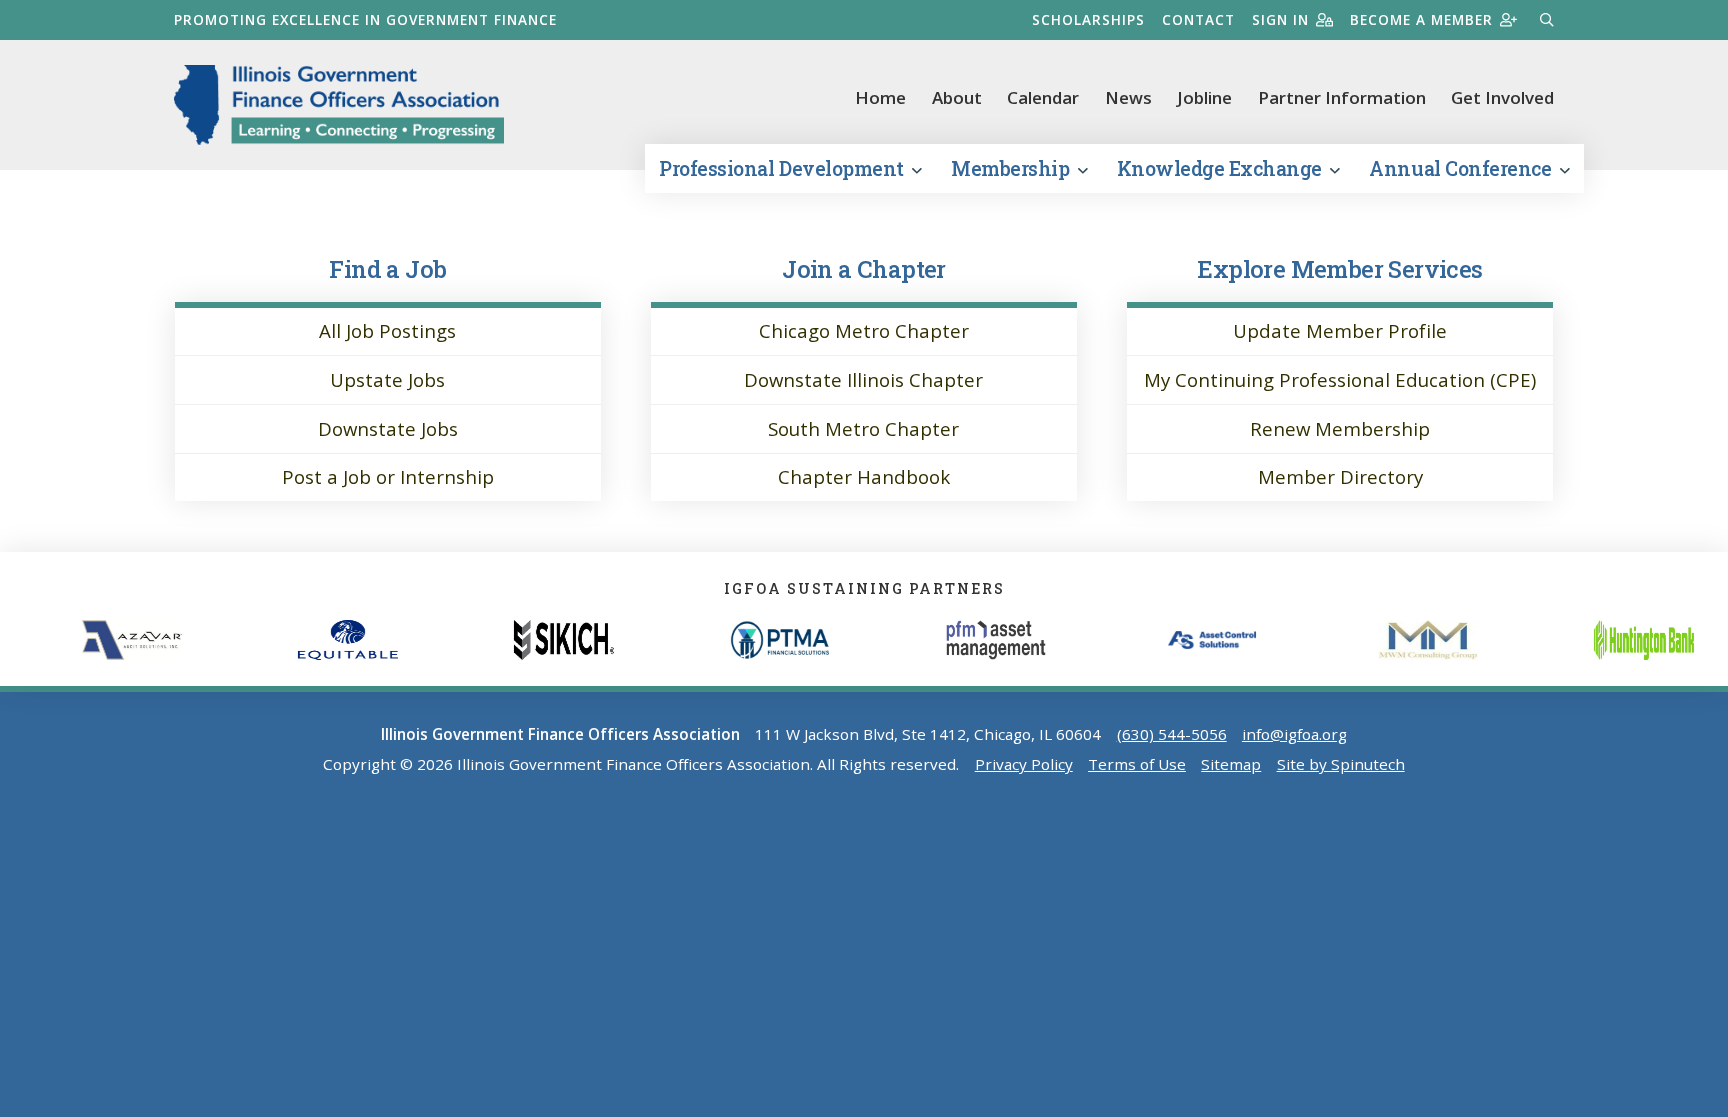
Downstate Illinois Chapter (863, 379)
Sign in (1280, 19)
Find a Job (387, 268)
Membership (1012, 168)
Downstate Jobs (388, 428)
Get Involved (1502, 97)
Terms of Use (1137, 764)
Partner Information (1342, 97)
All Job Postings (387, 330)
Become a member (1421, 19)
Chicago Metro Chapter (864, 330)
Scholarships (1088, 19)
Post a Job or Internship (388, 476)
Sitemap (1231, 764)
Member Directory (1340, 476)
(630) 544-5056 (1172, 734)
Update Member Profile (1340, 330)
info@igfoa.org (1294, 734)
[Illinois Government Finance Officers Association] (339, 105)
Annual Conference (1462, 168)
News (1128, 97)
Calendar (1043, 97)
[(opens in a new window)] (176, 640)
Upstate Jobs (387, 379)
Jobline (1204, 97)
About (957, 97)
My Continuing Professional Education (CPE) (1340, 379)
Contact (1198, 19)
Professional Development (783, 168)
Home (880, 97)
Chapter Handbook (864, 476)
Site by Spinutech (1341, 764)
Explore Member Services (1339, 268)
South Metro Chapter (863, 428)
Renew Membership (1340, 428)
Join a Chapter (864, 268)
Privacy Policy (1024, 764)
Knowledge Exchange (1222, 168)
